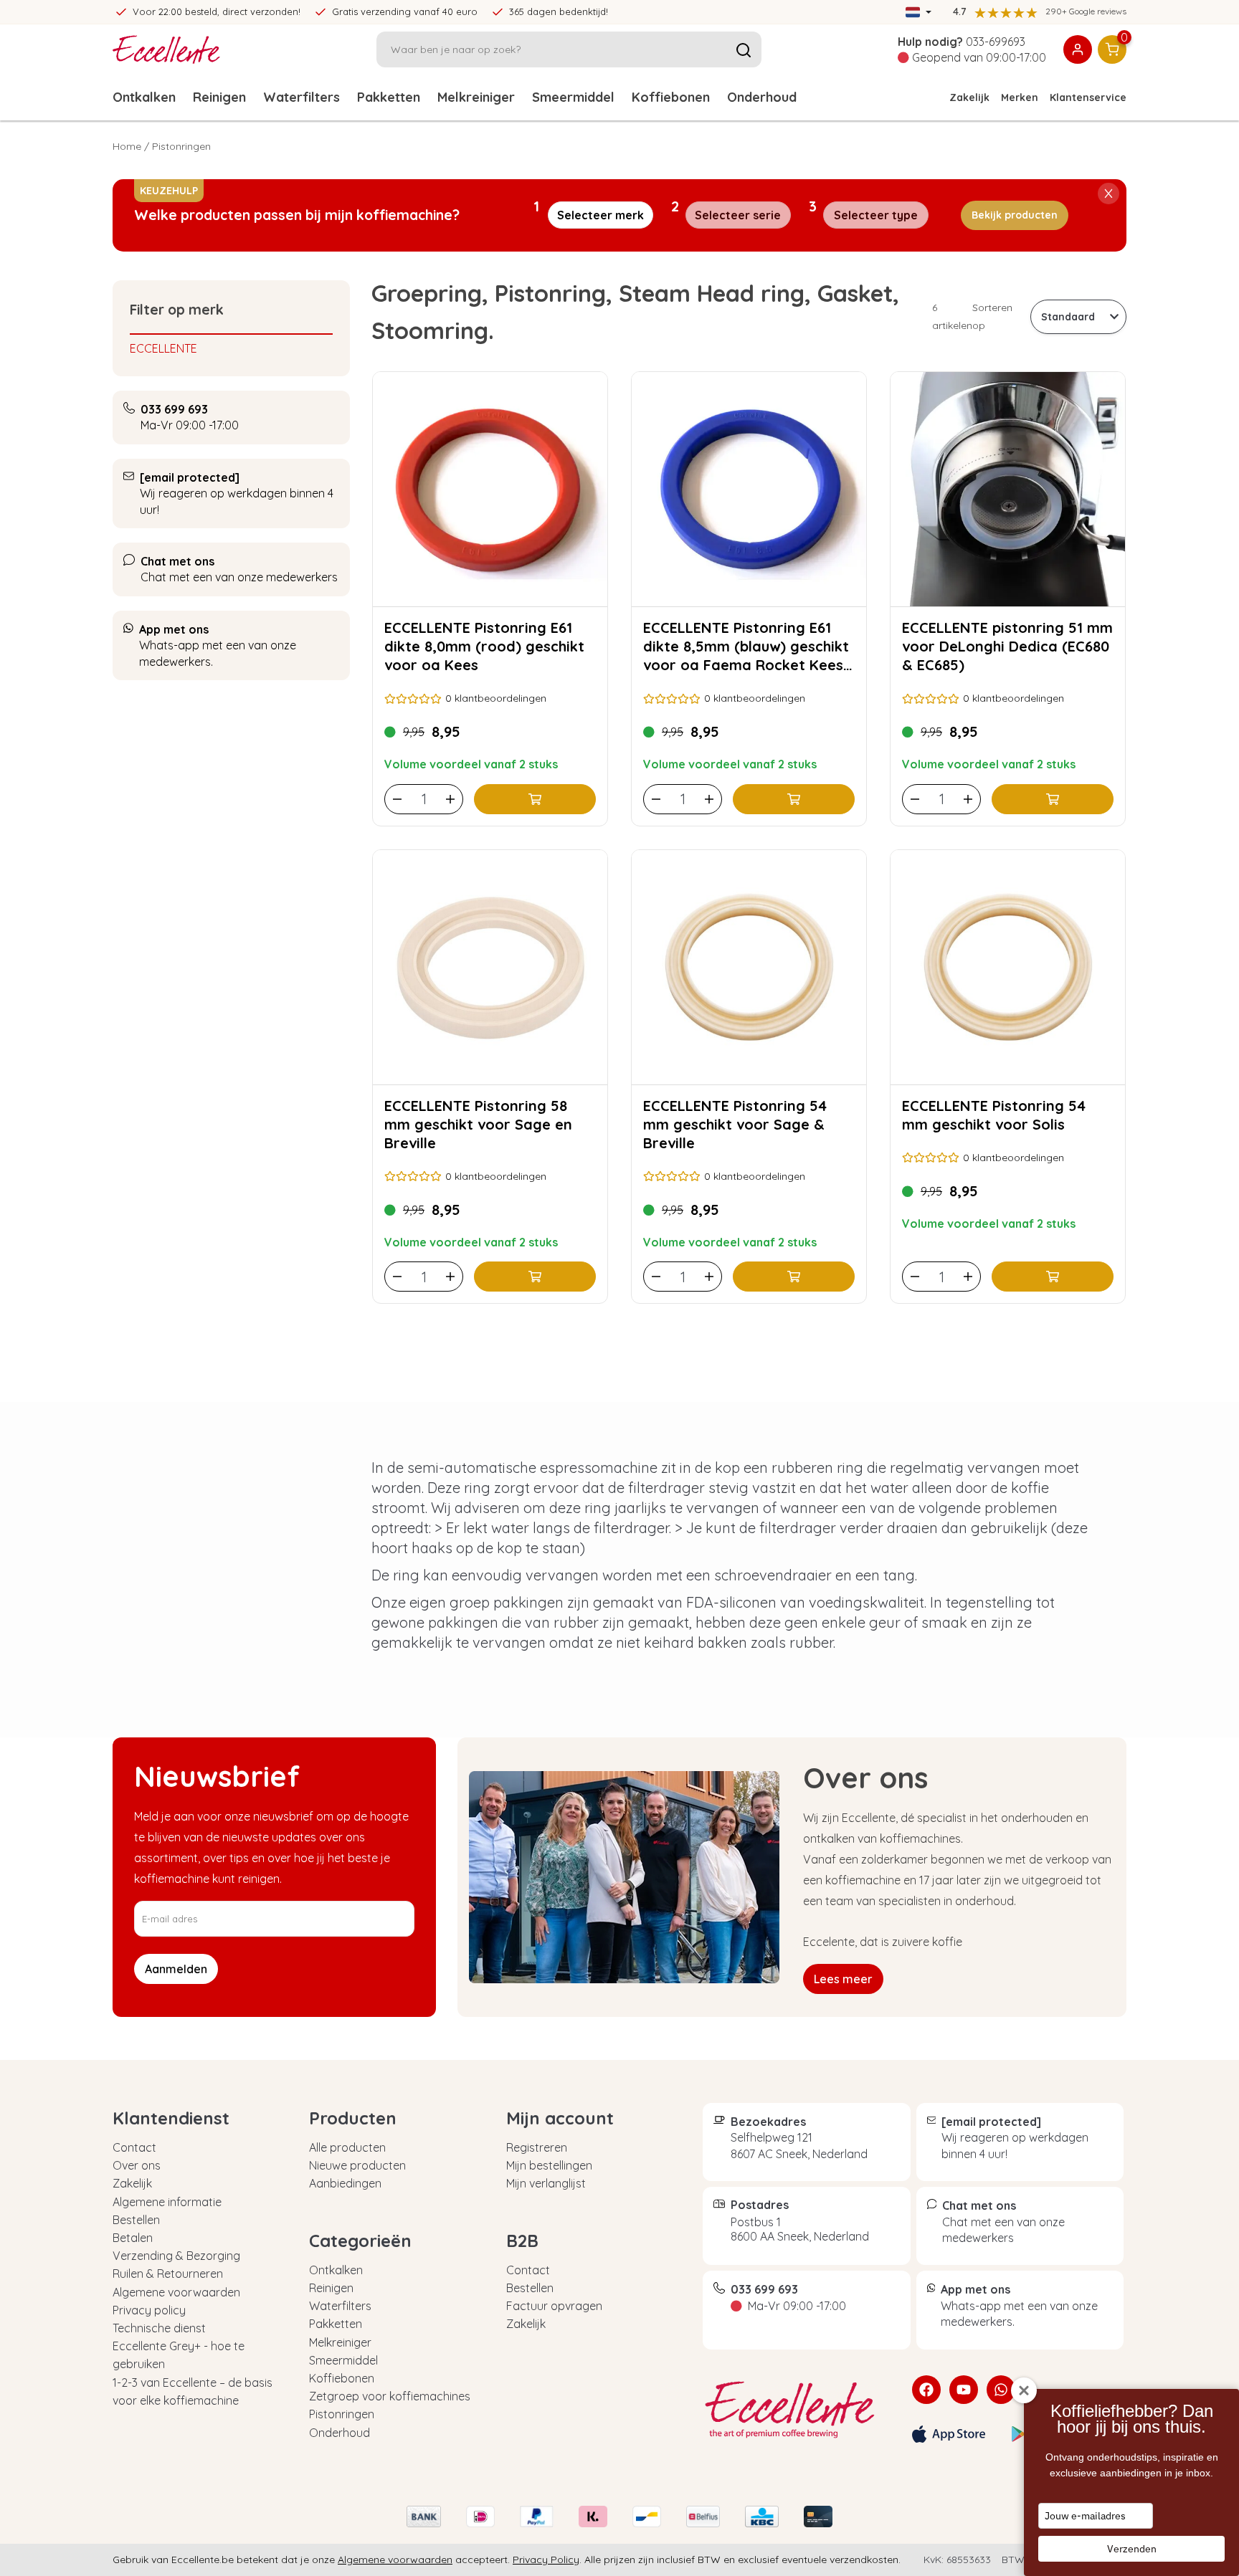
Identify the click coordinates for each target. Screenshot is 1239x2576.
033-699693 (996, 42)
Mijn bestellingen (549, 2165)
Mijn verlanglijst (546, 2183)
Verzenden (1132, 2549)
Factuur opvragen (554, 2306)
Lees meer (843, 1979)
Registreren (537, 2147)
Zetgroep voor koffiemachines (390, 2396)
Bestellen (136, 2220)
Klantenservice (1088, 97)
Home (127, 146)
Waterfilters (302, 97)
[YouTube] (964, 2390)
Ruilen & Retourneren (168, 2274)
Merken (1020, 97)
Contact (134, 2147)
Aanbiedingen (345, 2183)
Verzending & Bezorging (176, 2256)
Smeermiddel (573, 97)
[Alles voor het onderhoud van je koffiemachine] (797, 2410)
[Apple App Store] (949, 2434)
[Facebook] (926, 2390)
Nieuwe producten (357, 2165)
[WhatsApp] (1001, 2390)
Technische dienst (159, 2328)
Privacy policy (149, 2310)
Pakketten (389, 97)
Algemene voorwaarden (176, 2292)
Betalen (133, 2238)
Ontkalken (144, 97)
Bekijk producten (1015, 215)
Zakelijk (969, 97)
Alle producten (347, 2147)
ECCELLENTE (163, 348)
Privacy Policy (546, 2560)
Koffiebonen (671, 97)
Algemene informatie (167, 2202)
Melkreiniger (476, 97)
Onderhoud (762, 97)
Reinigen (219, 97)
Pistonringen (342, 2414)
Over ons (137, 2165)
